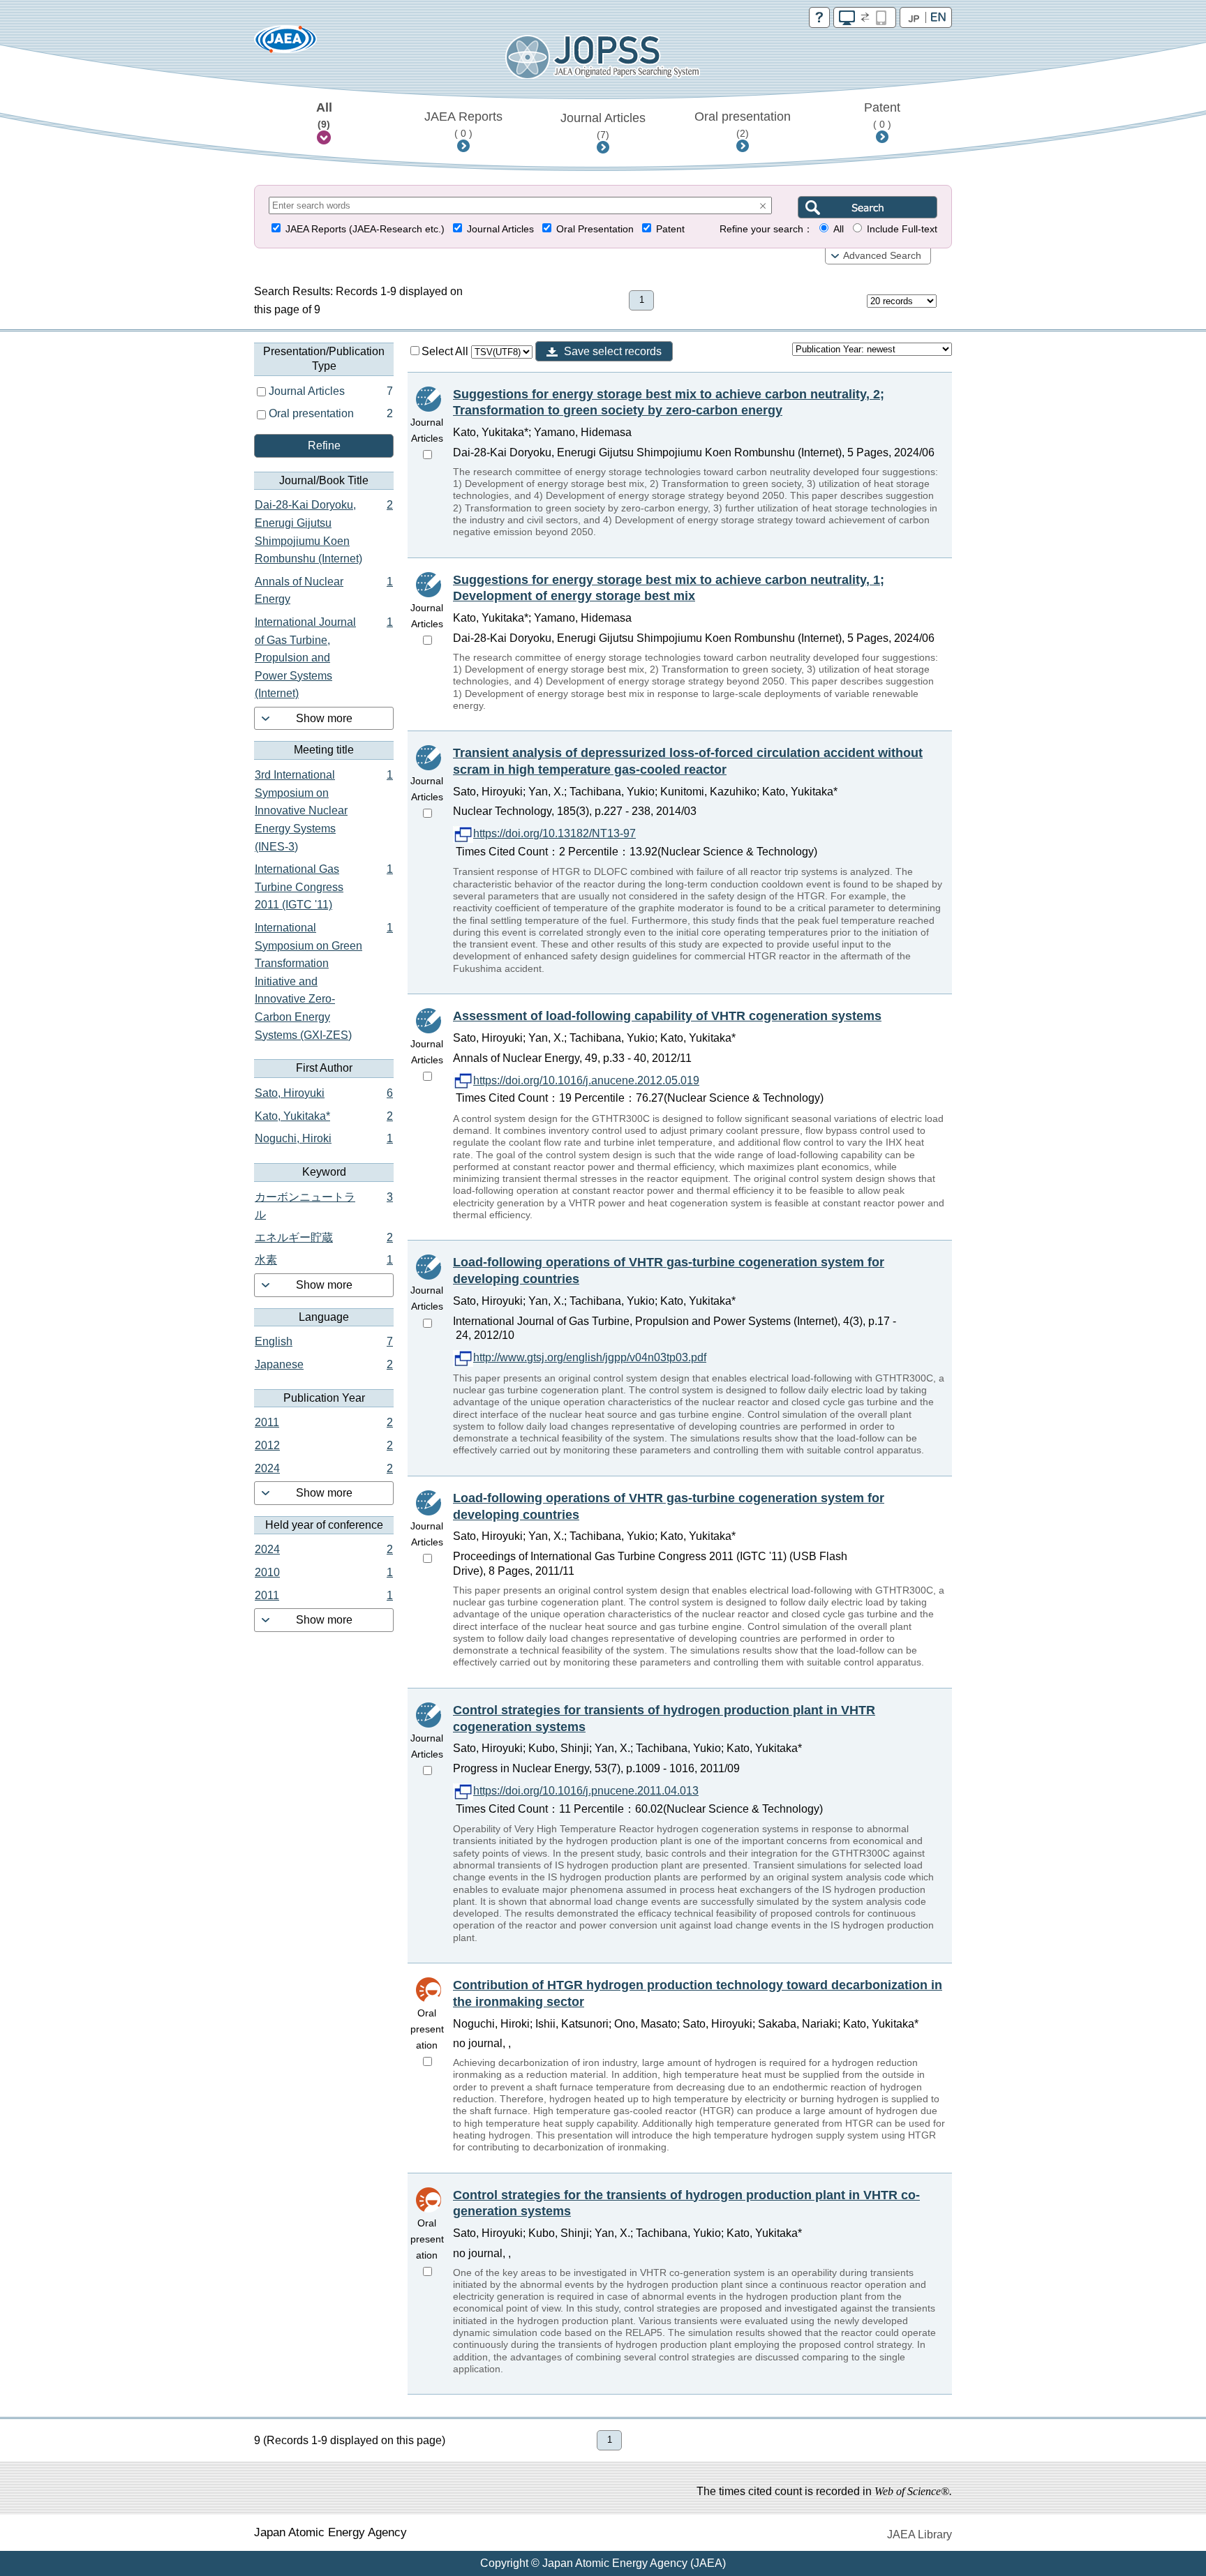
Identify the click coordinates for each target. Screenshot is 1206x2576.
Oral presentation (743, 124)
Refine (324, 445)
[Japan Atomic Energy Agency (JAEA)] (285, 44)
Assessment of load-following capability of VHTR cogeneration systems (667, 1016)
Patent (882, 115)
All (324, 115)
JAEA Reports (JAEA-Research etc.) (365, 229)
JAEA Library (920, 2534)
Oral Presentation (595, 229)
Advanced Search (882, 256)
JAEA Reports (463, 124)
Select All (446, 351)
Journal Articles (603, 126)
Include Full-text (902, 229)
